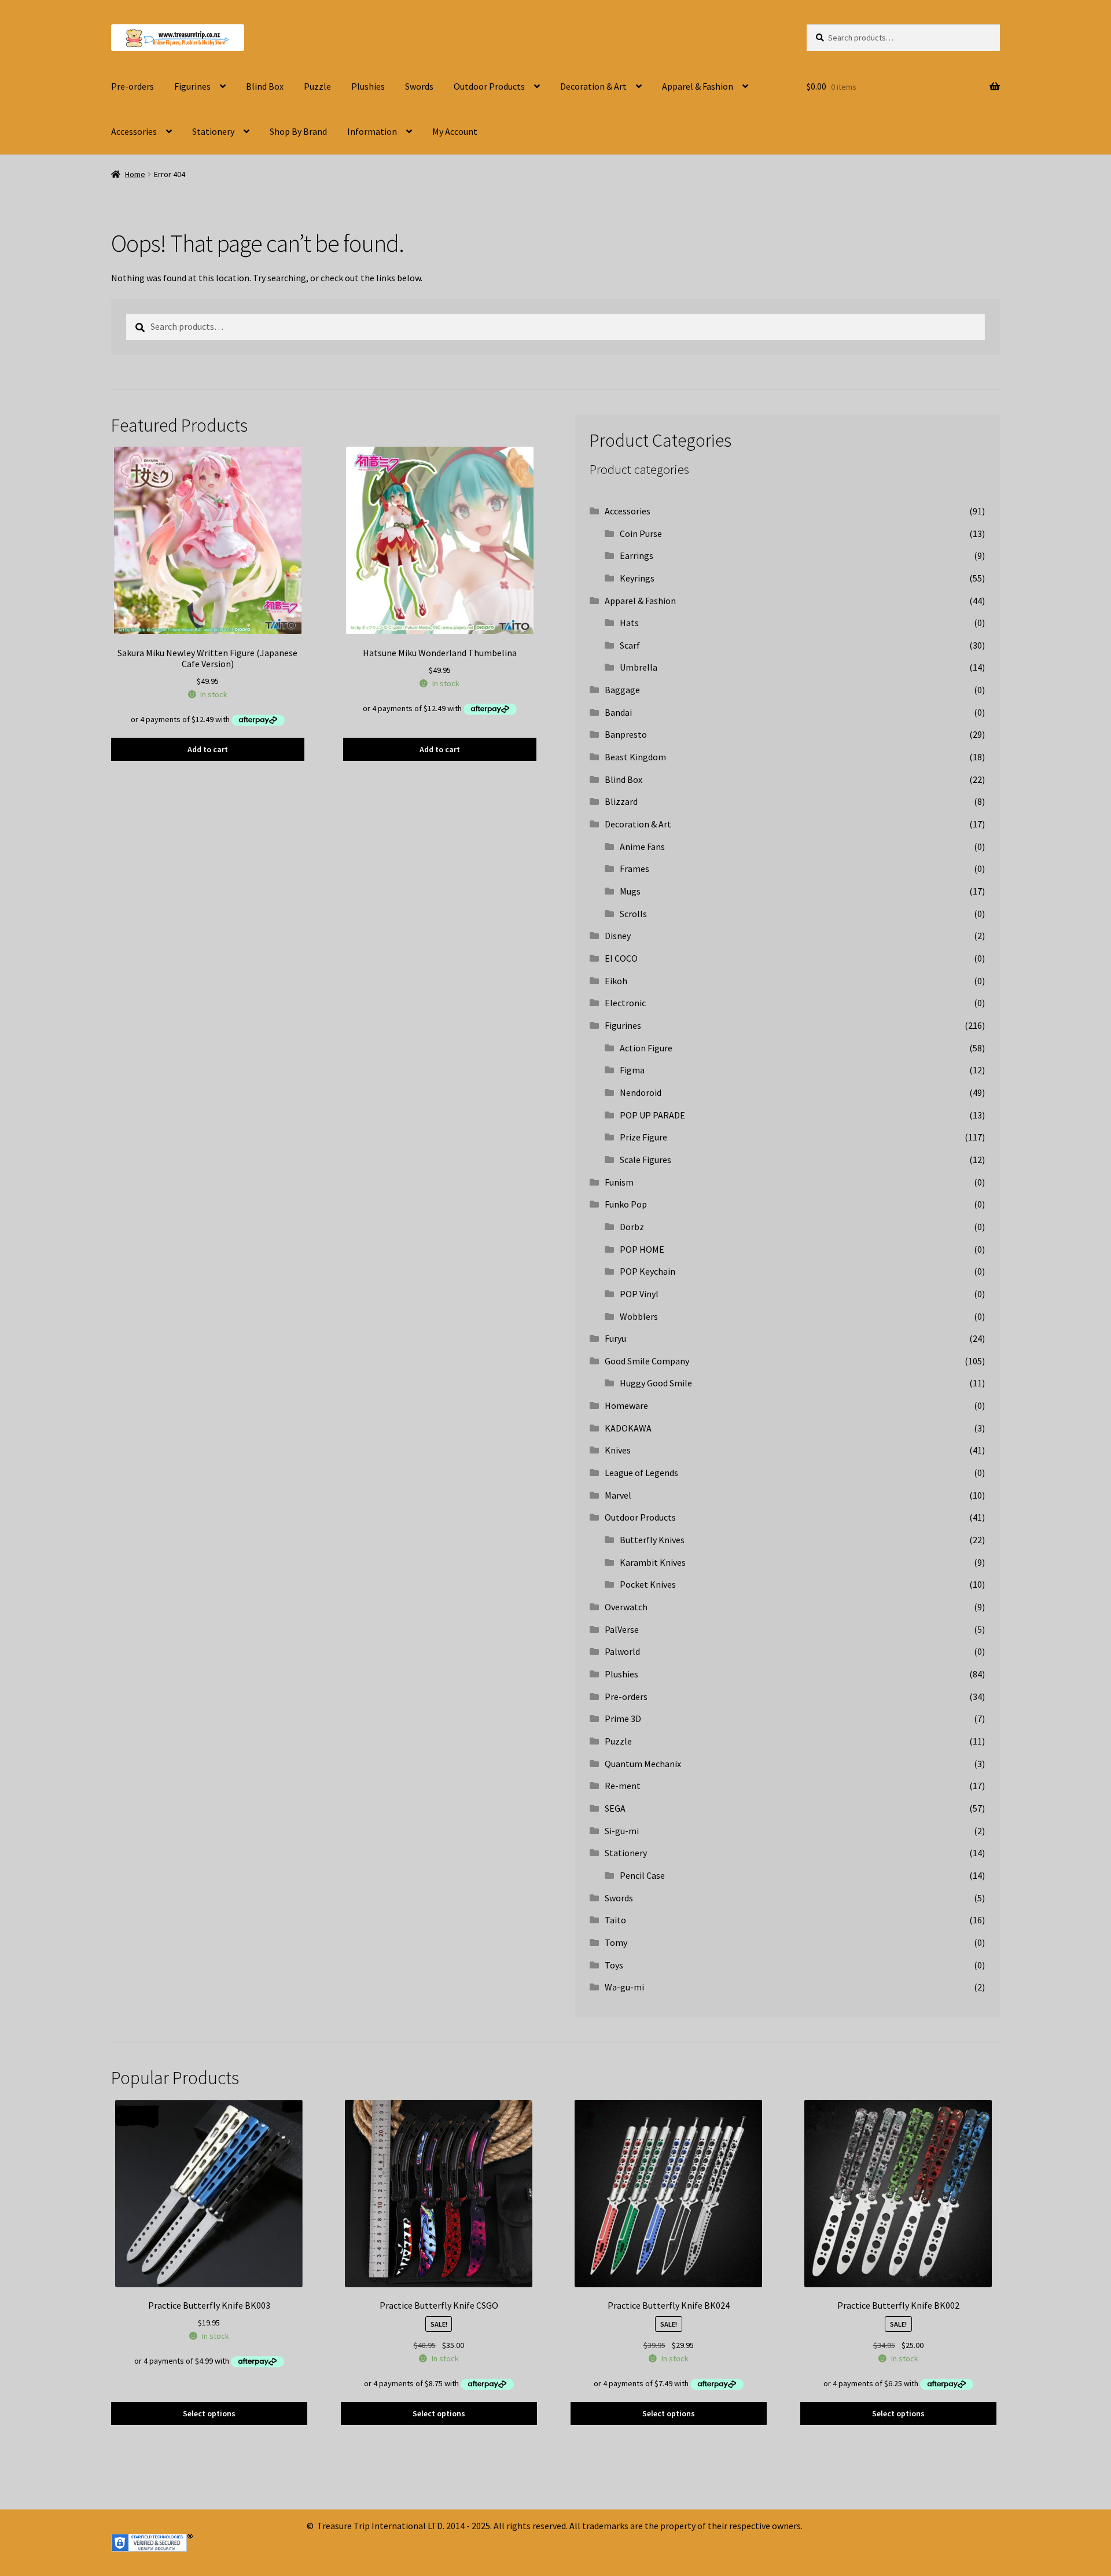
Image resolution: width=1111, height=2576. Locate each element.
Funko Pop (626, 1204)
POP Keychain (648, 1271)
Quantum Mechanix (643, 1764)
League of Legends (641, 1473)
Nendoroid (641, 1092)
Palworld (622, 1651)
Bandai (618, 712)
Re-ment (623, 1786)
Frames (634, 869)
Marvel (618, 1495)
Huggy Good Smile (656, 1383)
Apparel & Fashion (698, 86)
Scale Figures (645, 1160)
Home (135, 174)
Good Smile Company (647, 1361)
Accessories (134, 131)
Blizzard (621, 801)
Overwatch (626, 1607)
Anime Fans (642, 847)
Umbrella (639, 667)
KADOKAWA (628, 1428)
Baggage (622, 690)
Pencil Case (642, 1875)
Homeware (626, 1405)
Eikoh (616, 981)
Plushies (368, 86)
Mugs (630, 891)
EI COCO (621, 958)
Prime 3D (623, 1718)
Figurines (192, 86)
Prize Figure (643, 1137)
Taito (615, 1920)
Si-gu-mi (622, 1831)
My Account (455, 131)
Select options (209, 2413)
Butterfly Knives (652, 1540)
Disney (618, 936)
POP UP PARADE (652, 1115)
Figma (632, 1070)
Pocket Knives (648, 1584)
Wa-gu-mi (624, 1987)
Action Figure (646, 1048)
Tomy (616, 1942)
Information (372, 131)
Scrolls (633, 914)
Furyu (615, 1338)
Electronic (625, 1003)
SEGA (615, 1808)
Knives (618, 1450)
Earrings (637, 555)
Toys (614, 1965)
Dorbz (632, 1227)
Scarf (630, 645)
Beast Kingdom (635, 757)
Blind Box (265, 86)
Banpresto (626, 734)
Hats (629, 623)
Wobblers (639, 1316)
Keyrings (637, 578)
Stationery (213, 131)
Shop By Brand (298, 131)
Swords (419, 86)
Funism (619, 1182)
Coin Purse (641, 533)
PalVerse (622, 1629)
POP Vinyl (639, 1294)
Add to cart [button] (208, 749)
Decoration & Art (593, 86)
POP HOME (642, 1249)
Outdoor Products (489, 86)
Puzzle (317, 86)
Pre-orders (133, 86)
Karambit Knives (653, 1562)
